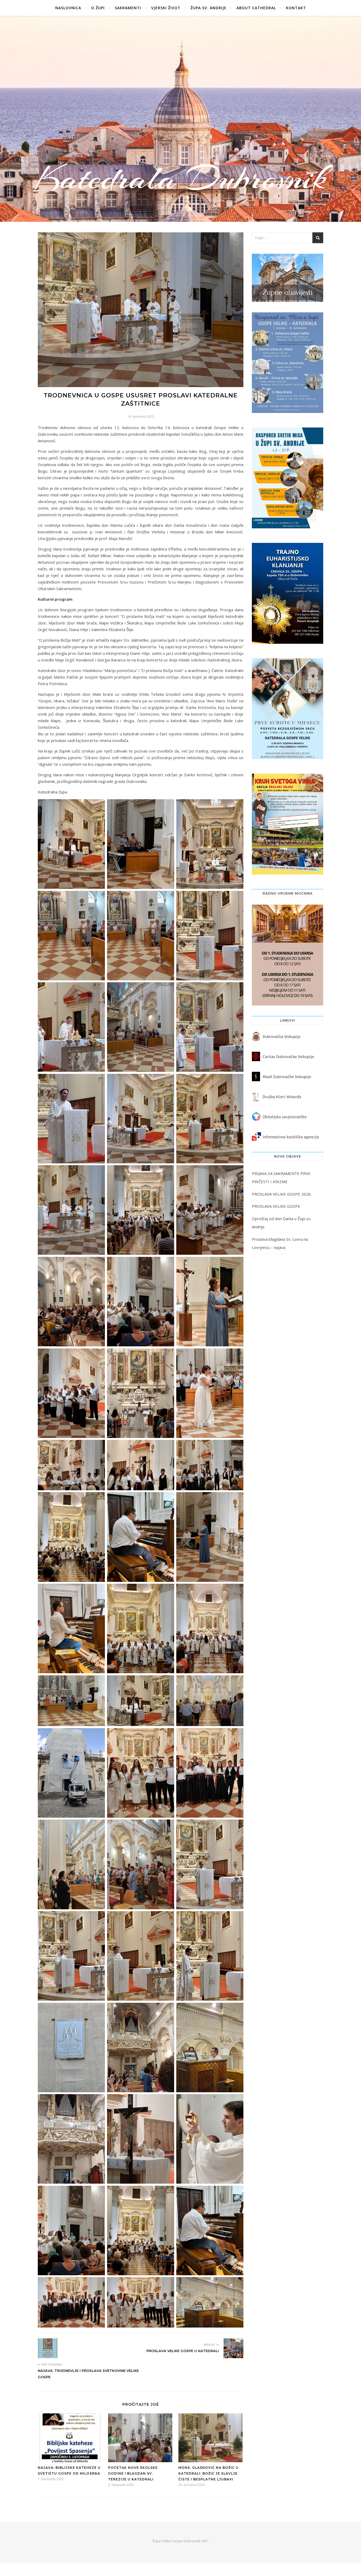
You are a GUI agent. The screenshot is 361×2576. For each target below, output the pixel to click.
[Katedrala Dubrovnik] (181, 119)
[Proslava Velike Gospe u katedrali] (233, 2348)
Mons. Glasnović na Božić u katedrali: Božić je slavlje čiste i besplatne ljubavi (209, 2473)
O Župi (98, 8)
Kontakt (296, 8)
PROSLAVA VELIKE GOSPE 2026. (282, 1194)
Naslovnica (68, 8)
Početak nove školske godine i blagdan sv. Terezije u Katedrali (133, 2473)
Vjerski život (166, 8)
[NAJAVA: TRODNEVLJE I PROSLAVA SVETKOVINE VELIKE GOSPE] (48, 2348)
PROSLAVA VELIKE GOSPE (276, 1206)
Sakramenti (128, 8)
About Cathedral (256, 8)
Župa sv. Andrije (209, 8)
